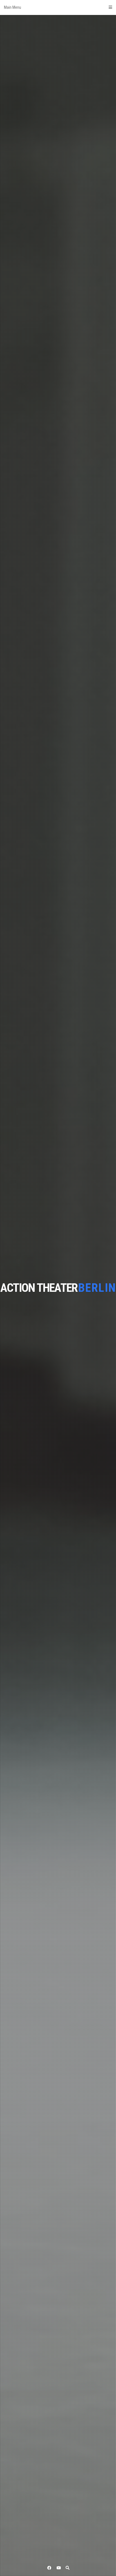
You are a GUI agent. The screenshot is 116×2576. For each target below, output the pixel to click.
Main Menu (13, 7)
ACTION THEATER (39, 1288)
